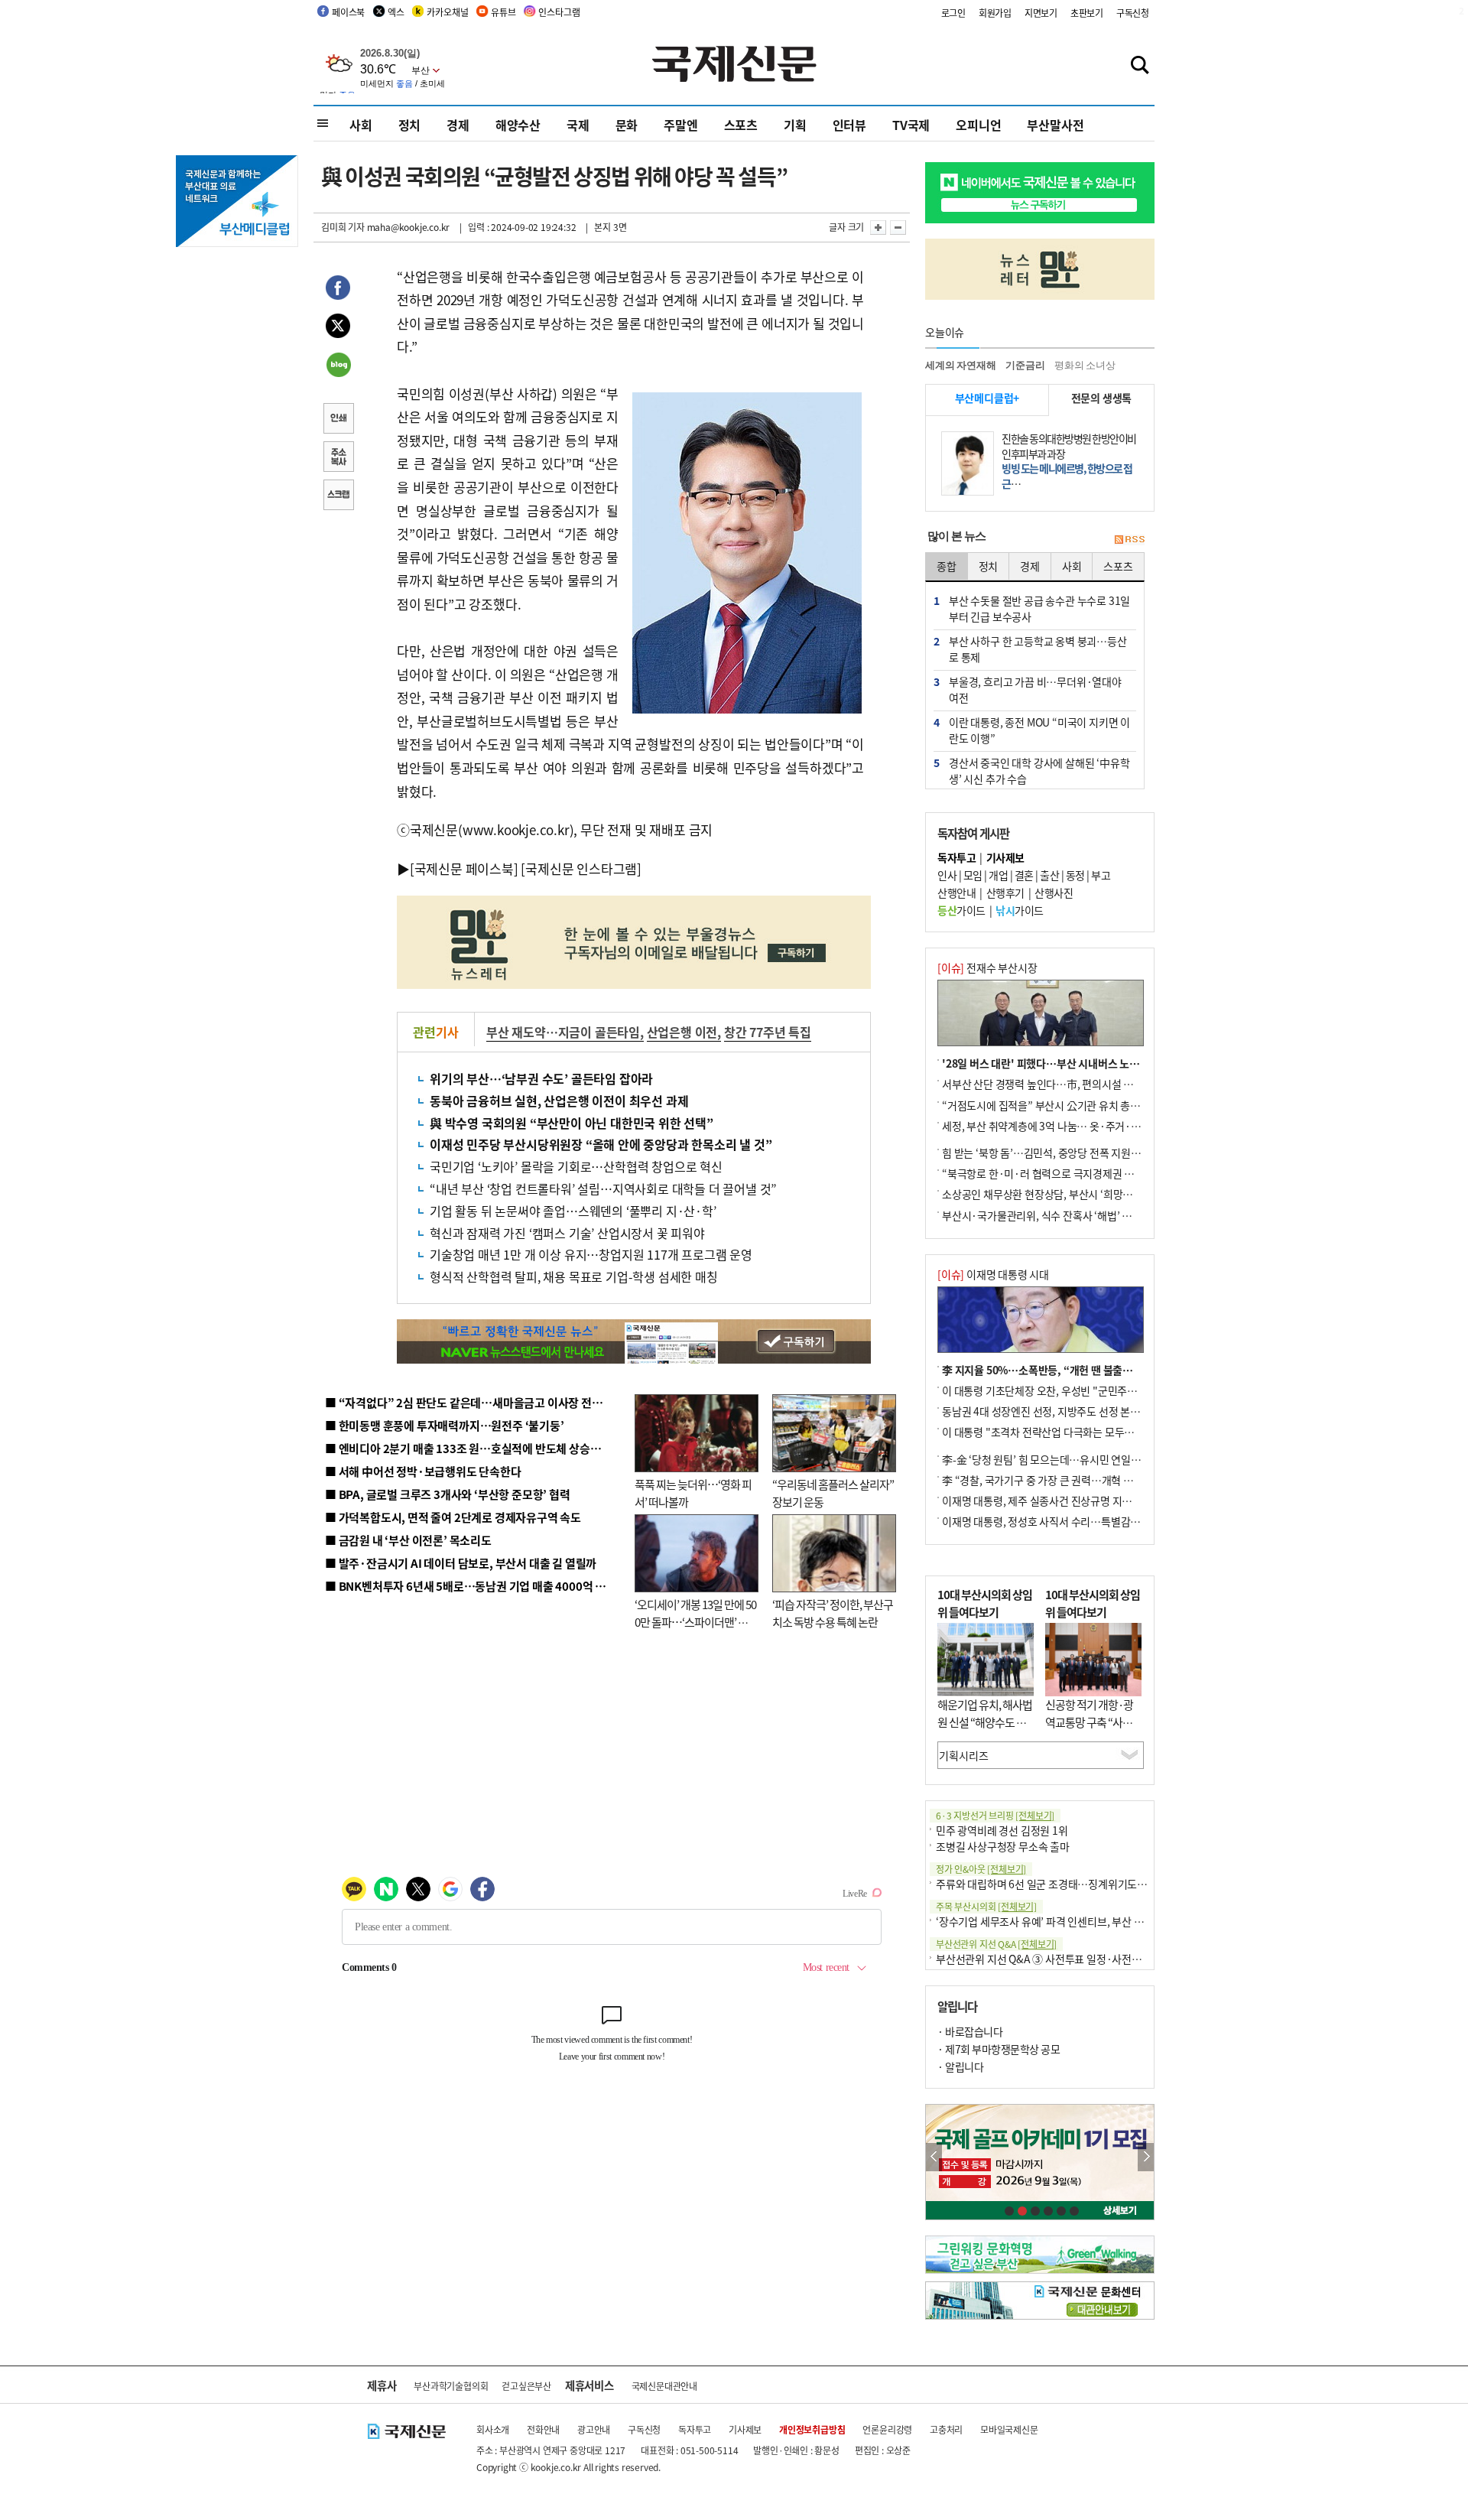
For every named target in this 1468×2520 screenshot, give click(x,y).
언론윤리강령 (887, 2429)
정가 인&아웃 (981, 1869)
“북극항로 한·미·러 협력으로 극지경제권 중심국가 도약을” (1071, 1173)
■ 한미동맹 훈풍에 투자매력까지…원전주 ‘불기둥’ (445, 1425)
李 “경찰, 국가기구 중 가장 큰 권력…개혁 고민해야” (1055, 1480)
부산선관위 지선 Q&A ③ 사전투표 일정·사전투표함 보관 (1059, 1959)
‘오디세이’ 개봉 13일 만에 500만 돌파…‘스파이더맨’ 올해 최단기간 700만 (695, 1621)
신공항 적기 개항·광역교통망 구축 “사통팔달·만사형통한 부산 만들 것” (1093, 1730)
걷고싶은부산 (526, 2386)
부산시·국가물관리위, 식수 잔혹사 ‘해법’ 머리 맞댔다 (1057, 1215)
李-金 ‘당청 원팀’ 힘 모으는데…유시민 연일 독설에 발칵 (1063, 1459)
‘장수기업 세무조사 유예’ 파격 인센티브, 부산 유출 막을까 (1060, 1921)
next (1146, 2157)
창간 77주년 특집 (768, 1032)
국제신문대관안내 (664, 2386)
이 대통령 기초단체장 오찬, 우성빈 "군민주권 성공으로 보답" (1073, 1390)
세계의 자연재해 (960, 365)
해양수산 (518, 125)
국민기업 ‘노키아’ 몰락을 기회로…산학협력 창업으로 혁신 (576, 1166)
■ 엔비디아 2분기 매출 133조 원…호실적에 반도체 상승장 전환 (474, 1448)
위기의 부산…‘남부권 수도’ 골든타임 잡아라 (541, 1078)
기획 (795, 125)
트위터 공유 (338, 328)
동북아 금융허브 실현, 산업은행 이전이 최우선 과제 (559, 1101)
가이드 (961, 910)
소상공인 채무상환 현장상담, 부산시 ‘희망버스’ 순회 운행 (1065, 1194)
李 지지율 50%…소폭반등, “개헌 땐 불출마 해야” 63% (1063, 1370)
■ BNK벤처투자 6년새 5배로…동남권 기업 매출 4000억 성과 (471, 1586)
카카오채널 (447, 12)
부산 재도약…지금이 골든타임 (563, 1032)
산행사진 (1054, 893)
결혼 (1024, 875)
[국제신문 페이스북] (464, 868)
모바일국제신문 (1009, 2429)
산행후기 (1005, 893)
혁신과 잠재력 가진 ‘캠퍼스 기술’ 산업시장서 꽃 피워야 (567, 1233)
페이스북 (348, 12)
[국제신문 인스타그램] (581, 868)
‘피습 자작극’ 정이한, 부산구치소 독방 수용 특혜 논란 (833, 1613)
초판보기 (1087, 13)
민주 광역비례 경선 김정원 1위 (1002, 1830)
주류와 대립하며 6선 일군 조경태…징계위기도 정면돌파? (1060, 1884)
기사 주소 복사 (338, 458)
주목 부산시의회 (986, 1906)
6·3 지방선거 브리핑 (995, 1815)
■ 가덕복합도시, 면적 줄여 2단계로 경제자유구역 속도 (453, 1517)
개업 (998, 875)
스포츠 (741, 125)
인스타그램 (559, 12)
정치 (410, 125)
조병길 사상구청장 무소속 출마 (1003, 1846)
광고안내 (594, 2429)
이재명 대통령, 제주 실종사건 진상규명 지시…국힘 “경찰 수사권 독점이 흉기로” (1115, 1501)
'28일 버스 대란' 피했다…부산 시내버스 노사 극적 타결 (1062, 1063)
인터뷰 (849, 125)
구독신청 (1133, 13)
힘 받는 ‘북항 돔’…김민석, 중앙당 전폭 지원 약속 (1047, 1153)
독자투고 (695, 2429)
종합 (947, 566)
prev (934, 2157)
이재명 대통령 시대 (993, 1274)
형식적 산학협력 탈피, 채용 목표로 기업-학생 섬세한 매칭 (574, 1276)
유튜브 (503, 12)
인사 (947, 875)
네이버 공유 (338, 366)
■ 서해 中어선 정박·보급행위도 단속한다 (423, 1471)
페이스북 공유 (338, 290)
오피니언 (978, 125)
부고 (1101, 875)
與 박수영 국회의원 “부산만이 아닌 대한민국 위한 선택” (572, 1123)
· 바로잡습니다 (970, 2031)
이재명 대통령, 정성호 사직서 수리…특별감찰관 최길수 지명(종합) (1086, 1521)
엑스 (396, 12)
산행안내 (956, 893)
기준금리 (1025, 365)
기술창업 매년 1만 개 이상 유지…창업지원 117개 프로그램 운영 (591, 1254)
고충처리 (946, 2429)
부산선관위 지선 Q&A (996, 1944)
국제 (578, 125)
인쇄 (338, 420)
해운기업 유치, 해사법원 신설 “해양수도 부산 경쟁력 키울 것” (985, 1722)
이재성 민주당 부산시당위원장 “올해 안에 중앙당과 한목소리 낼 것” (601, 1144)
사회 (361, 125)
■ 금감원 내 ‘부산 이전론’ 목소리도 (408, 1540)
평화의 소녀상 (1085, 365)
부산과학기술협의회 (451, 2386)
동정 (1075, 875)
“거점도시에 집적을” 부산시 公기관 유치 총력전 (1046, 1105)
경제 (458, 125)
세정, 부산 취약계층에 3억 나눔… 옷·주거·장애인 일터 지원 (1073, 1126)
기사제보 (745, 2429)
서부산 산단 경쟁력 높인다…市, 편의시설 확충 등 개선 (1059, 1084)
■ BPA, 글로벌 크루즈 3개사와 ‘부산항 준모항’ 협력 (448, 1494)
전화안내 (543, 2429)
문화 (627, 125)
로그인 (953, 13)
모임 (973, 875)
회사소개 (493, 2429)
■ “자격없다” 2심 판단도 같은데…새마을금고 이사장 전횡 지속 (475, 1402)
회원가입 (995, 13)
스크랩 (338, 496)
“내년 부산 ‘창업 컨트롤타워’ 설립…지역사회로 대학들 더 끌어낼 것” (603, 1188)
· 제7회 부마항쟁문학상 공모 (999, 2049)
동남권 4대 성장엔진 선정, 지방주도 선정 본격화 (1046, 1411)
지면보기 (1041, 13)
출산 (1049, 875)
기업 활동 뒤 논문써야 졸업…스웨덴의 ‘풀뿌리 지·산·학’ (573, 1211)
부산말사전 (1055, 125)
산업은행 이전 (682, 1032)
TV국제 (911, 125)
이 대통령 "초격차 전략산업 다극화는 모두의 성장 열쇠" (1062, 1432)
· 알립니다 (960, 2066)
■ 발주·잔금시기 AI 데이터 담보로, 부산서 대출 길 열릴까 (461, 1563)
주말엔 (680, 125)
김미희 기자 (343, 227)
